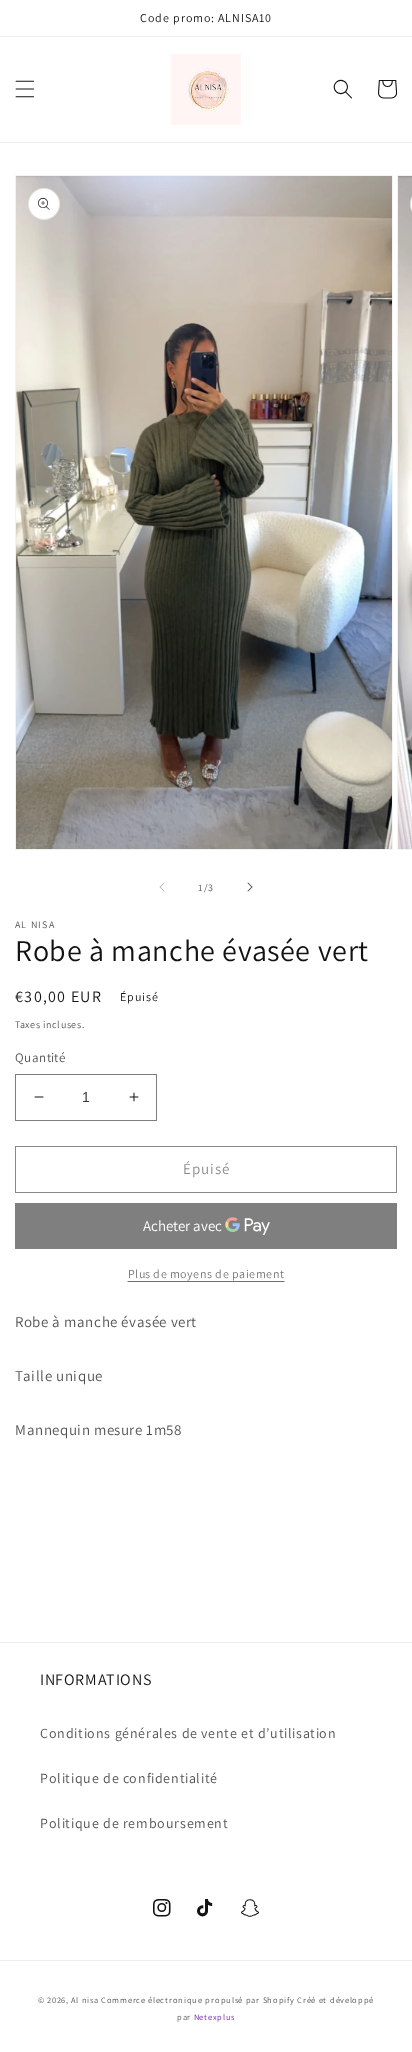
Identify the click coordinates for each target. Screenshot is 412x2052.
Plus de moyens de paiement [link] (206, 1273)
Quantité (40, 1057)
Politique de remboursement (134, 1823)
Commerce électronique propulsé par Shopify (197, 1999)
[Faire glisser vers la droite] (250, 887)
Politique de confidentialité (129, 1778)
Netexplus (214, 2016)
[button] (25, 89)
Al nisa (84, 1999)
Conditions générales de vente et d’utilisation (188, 1733)
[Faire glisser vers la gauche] (162, 887)
